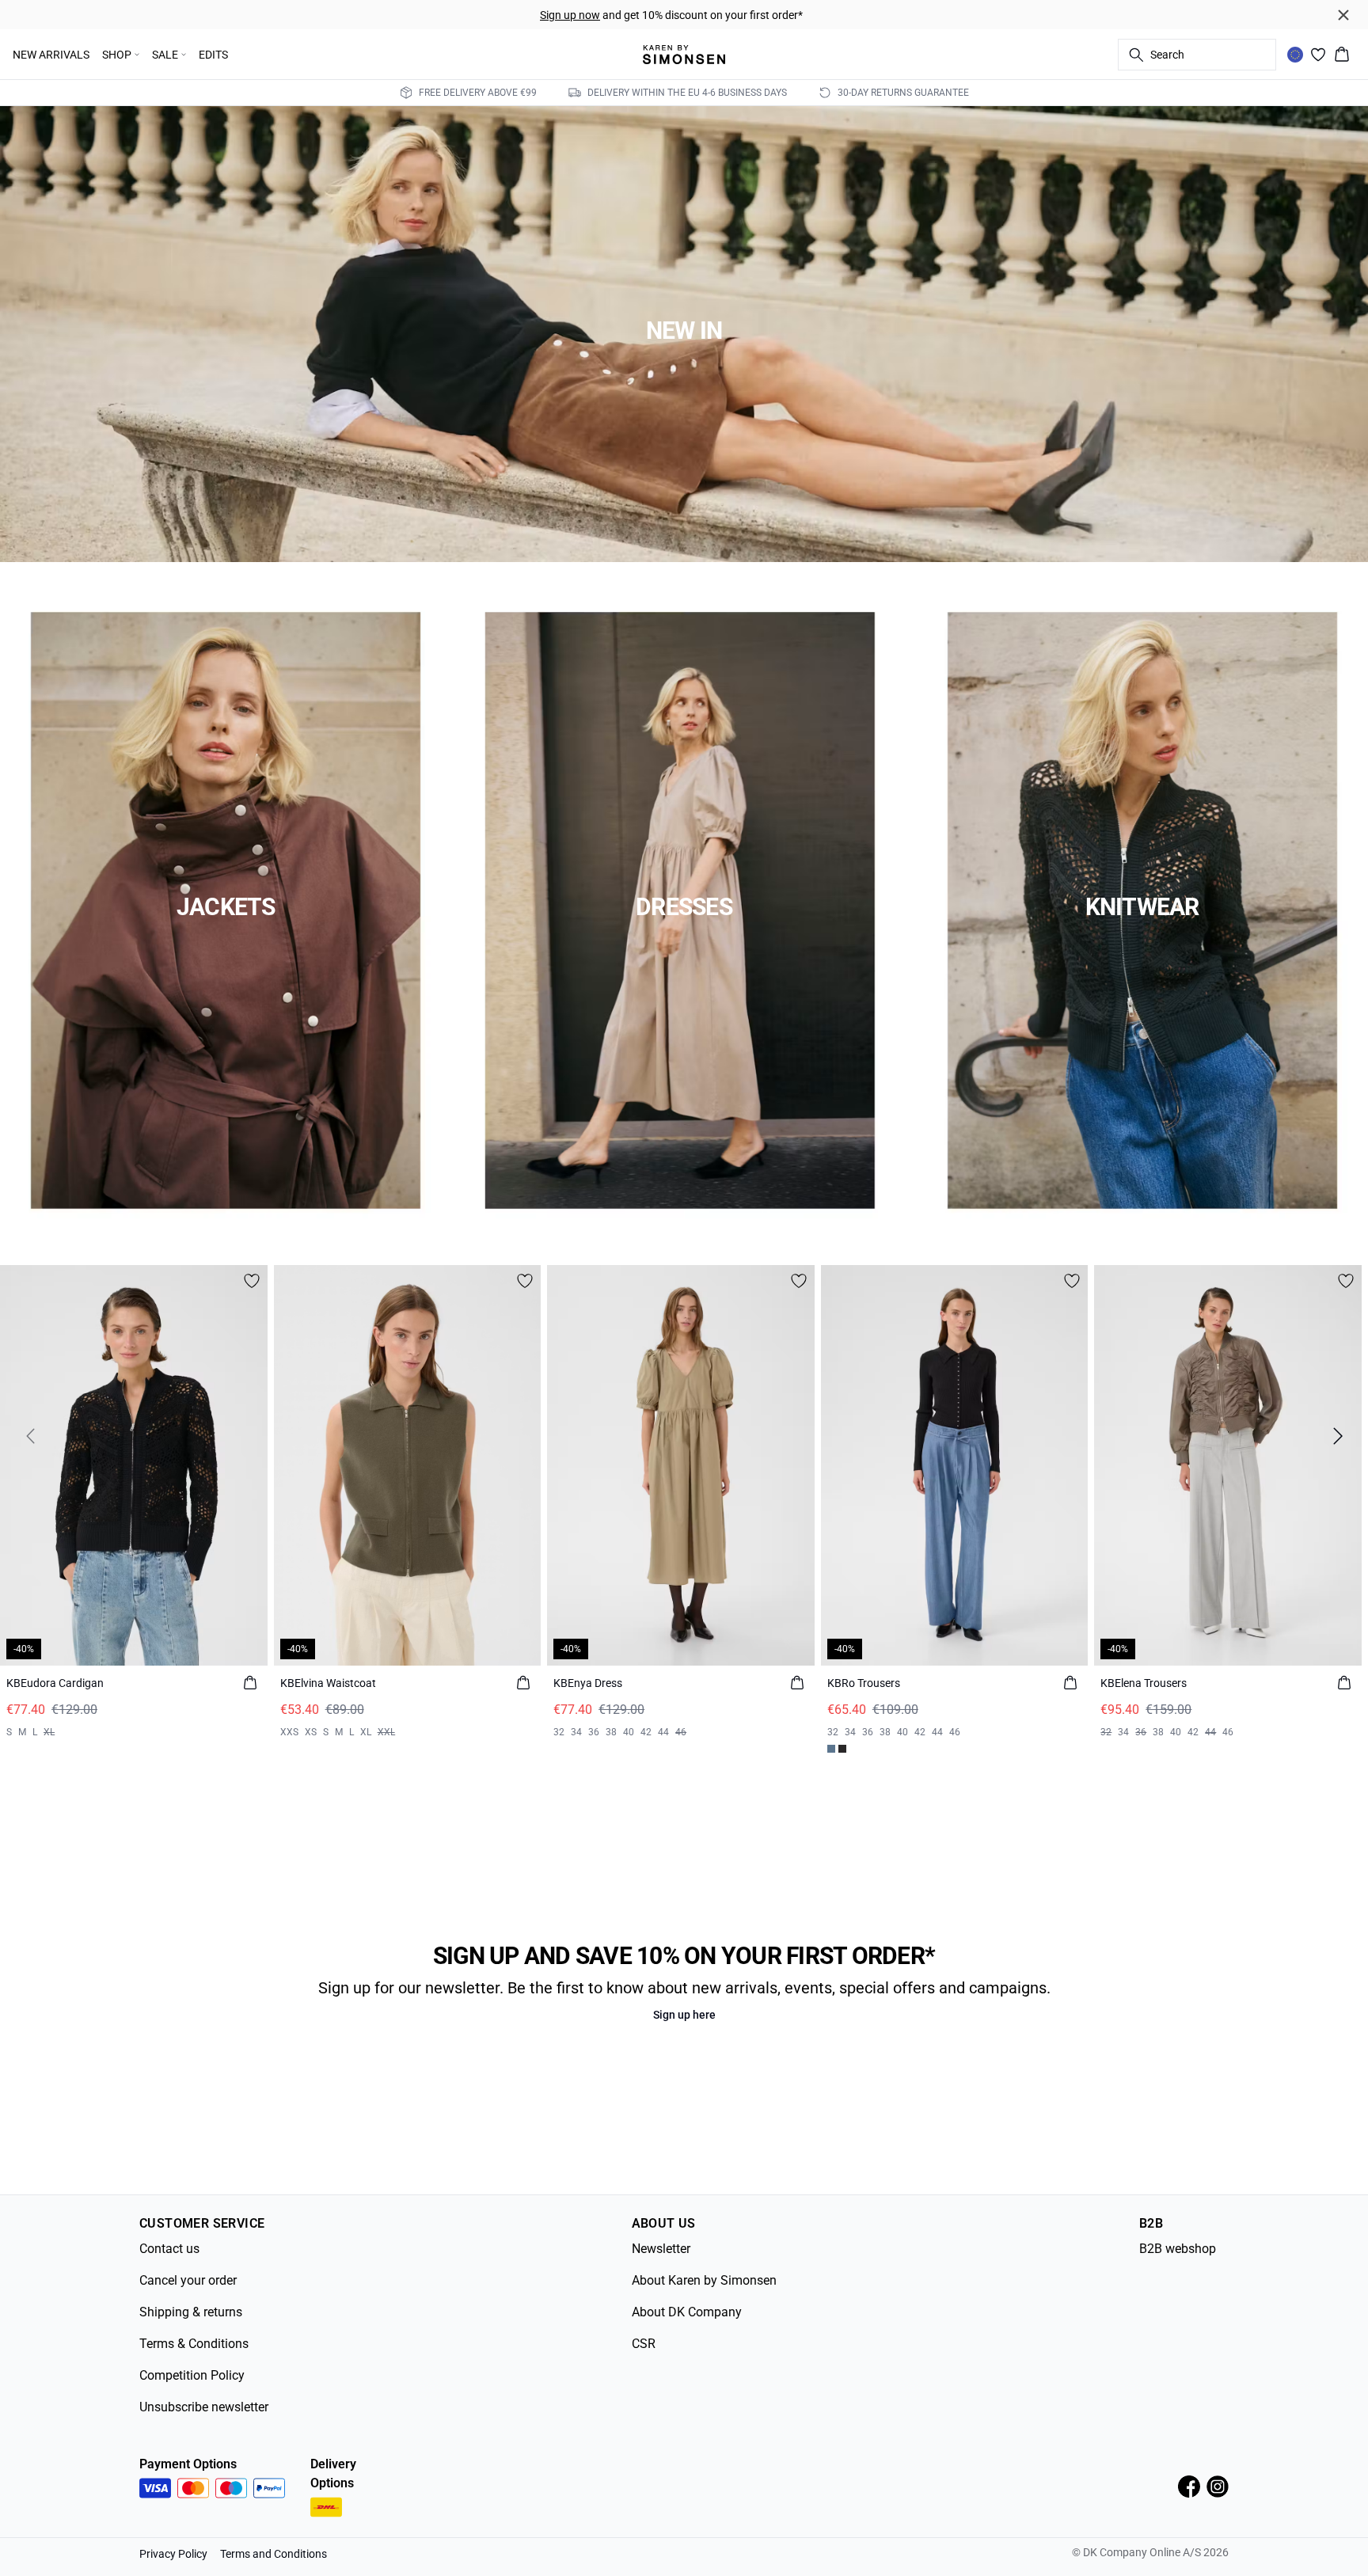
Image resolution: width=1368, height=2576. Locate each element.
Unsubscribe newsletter (204, 2407)
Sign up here (684, 2015)
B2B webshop (1178, 2249)
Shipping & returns (191, 2312)
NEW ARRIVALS (51, 55)
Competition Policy (192, 2375)
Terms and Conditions (274, 2554)
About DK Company (687, 2312)
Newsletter (661, 2249)
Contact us (169, 2249)
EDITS (213, 55)
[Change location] (1295, 55)
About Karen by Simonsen (704, 2280)
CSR (644, 2344)
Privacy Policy (173, 2554)
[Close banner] (1343, 15)
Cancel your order (188, 2280)
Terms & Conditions (194, 2344)
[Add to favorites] (252, 1281)
